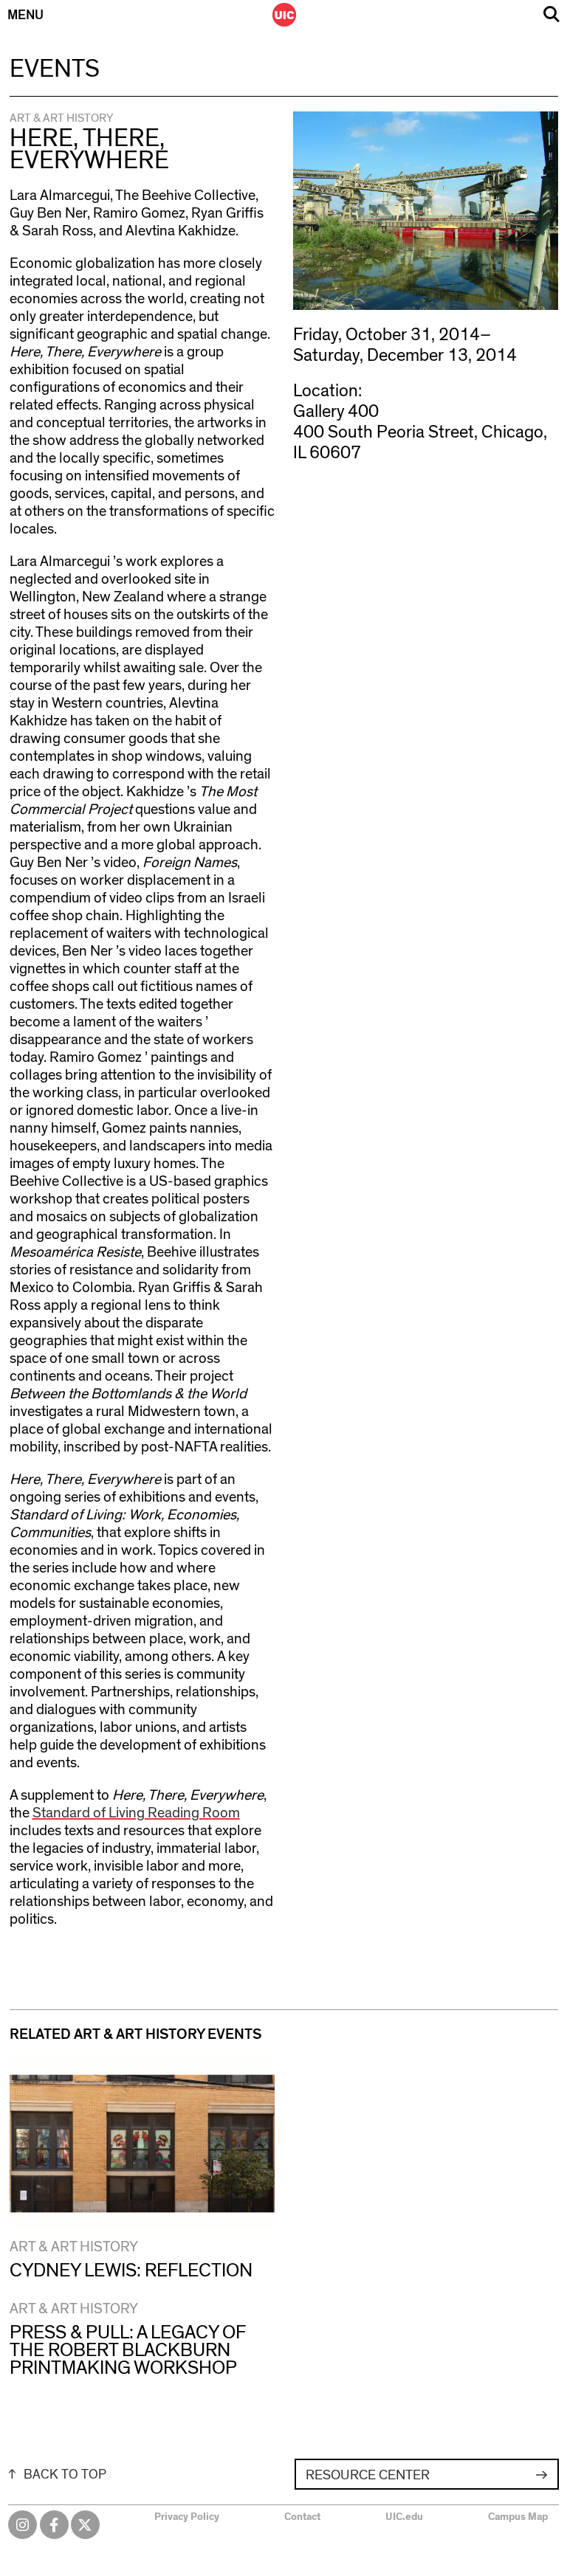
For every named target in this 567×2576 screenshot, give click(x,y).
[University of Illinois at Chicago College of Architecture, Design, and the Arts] (284, 15)
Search (551, 14)
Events (55, 69)
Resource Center (368, 2475)
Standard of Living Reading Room (136, 1813)
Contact (302, 2517)
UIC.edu (404, 2517)
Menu (25, 15)
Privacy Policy (187, 2517)
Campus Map (518, 2517)
